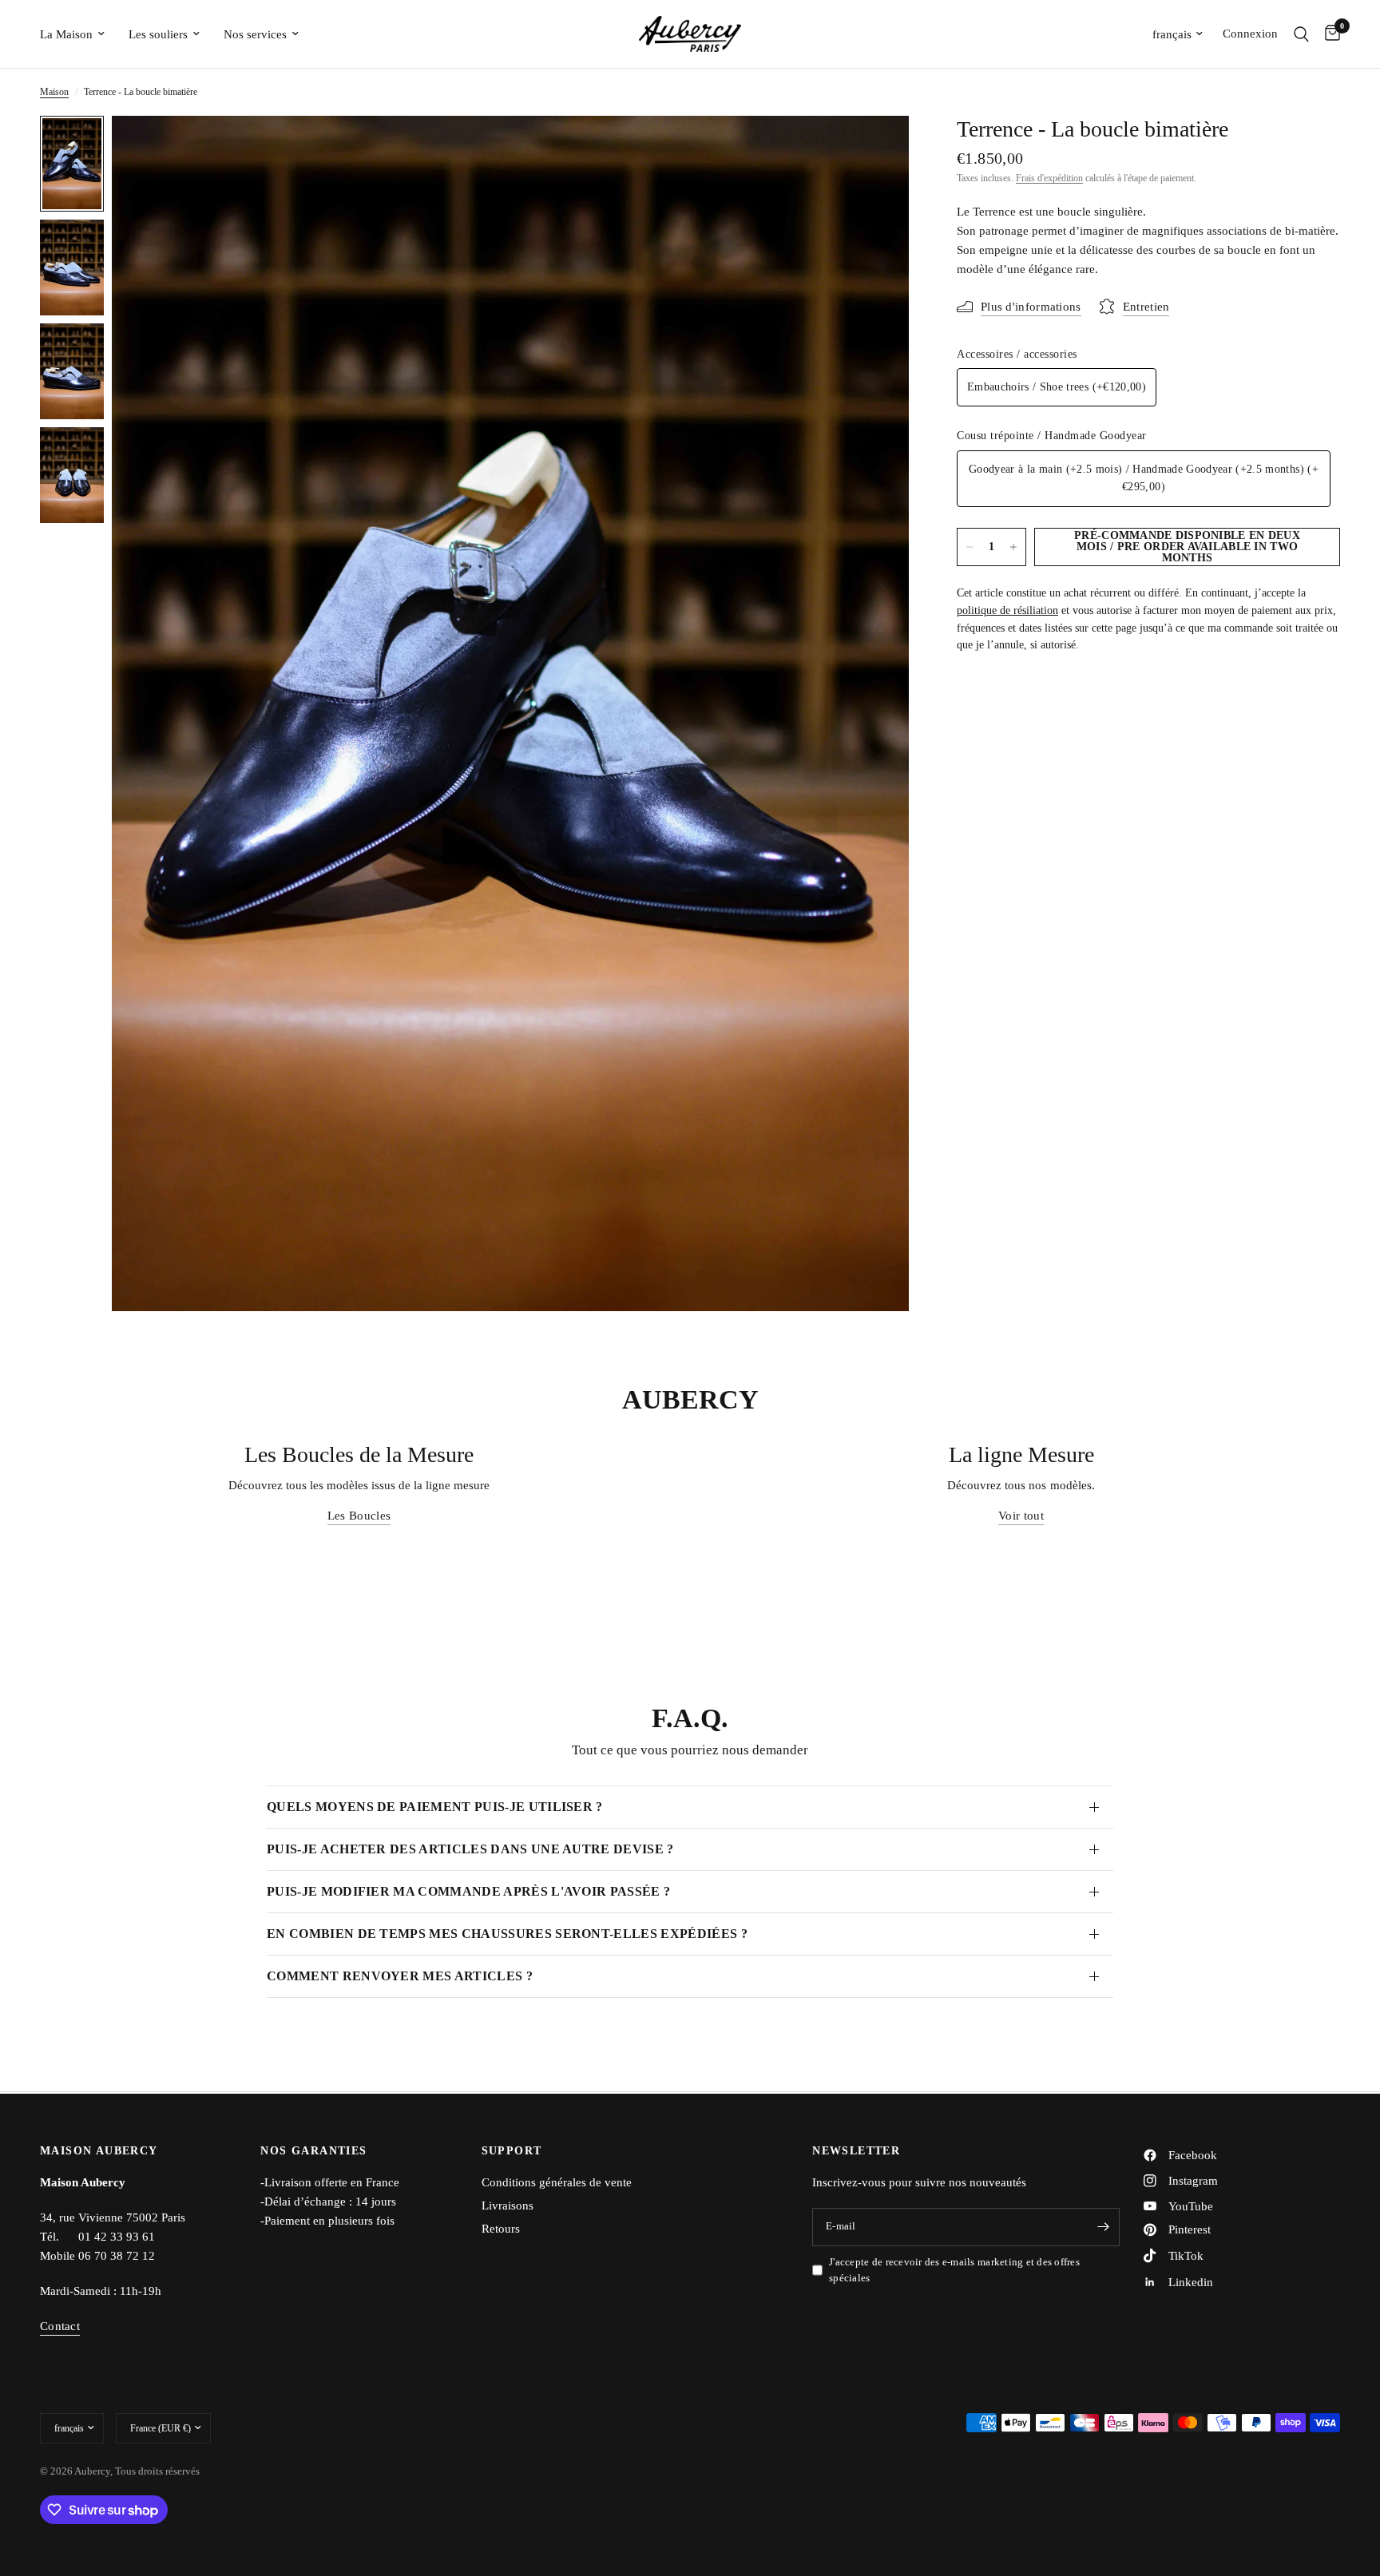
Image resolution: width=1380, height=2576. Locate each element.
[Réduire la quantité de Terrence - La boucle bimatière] (970, 547)
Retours (501, 2229)
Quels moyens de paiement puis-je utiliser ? (435, 1807)
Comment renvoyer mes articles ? (400, 1976)
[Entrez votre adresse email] (1104, 2227)
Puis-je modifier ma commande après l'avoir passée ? (468, 1891)
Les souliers (158, 34)
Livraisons (508, 2205)
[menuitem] (78, 34)
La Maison (66, 34)
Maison (54, 92)
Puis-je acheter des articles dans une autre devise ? (470, 1849)
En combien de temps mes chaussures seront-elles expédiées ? (507, 1934)
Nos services (255, 34)
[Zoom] (875, 149)
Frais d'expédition (1049, 178)
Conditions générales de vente (557, 2182)
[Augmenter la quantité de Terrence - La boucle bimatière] (1013, 547)
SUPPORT (512, 2151)
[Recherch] (1301, 34)
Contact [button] (60, 2326)
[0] (1328, 34)
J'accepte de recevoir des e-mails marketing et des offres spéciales (954, 2270)
